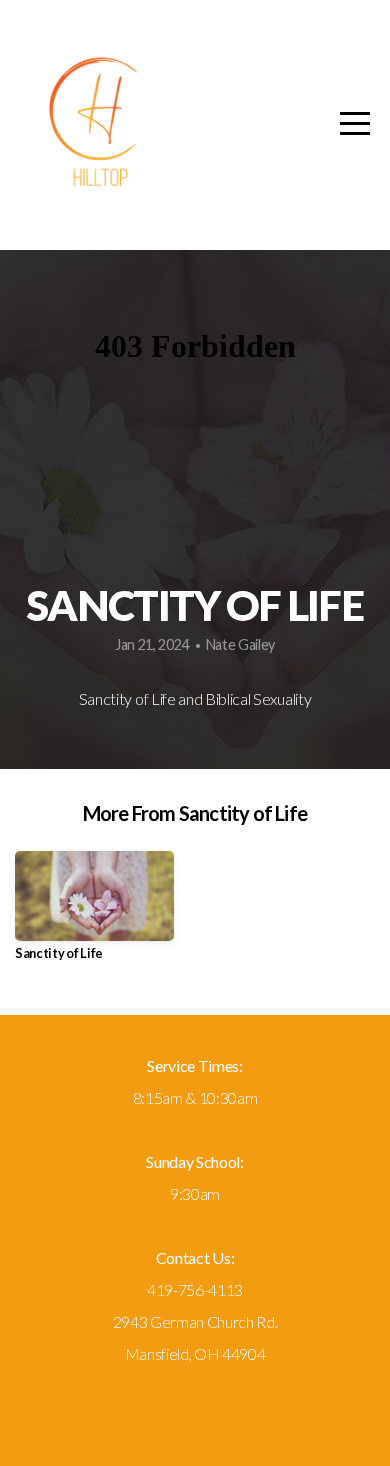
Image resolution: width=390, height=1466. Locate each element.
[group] (94, 913)
